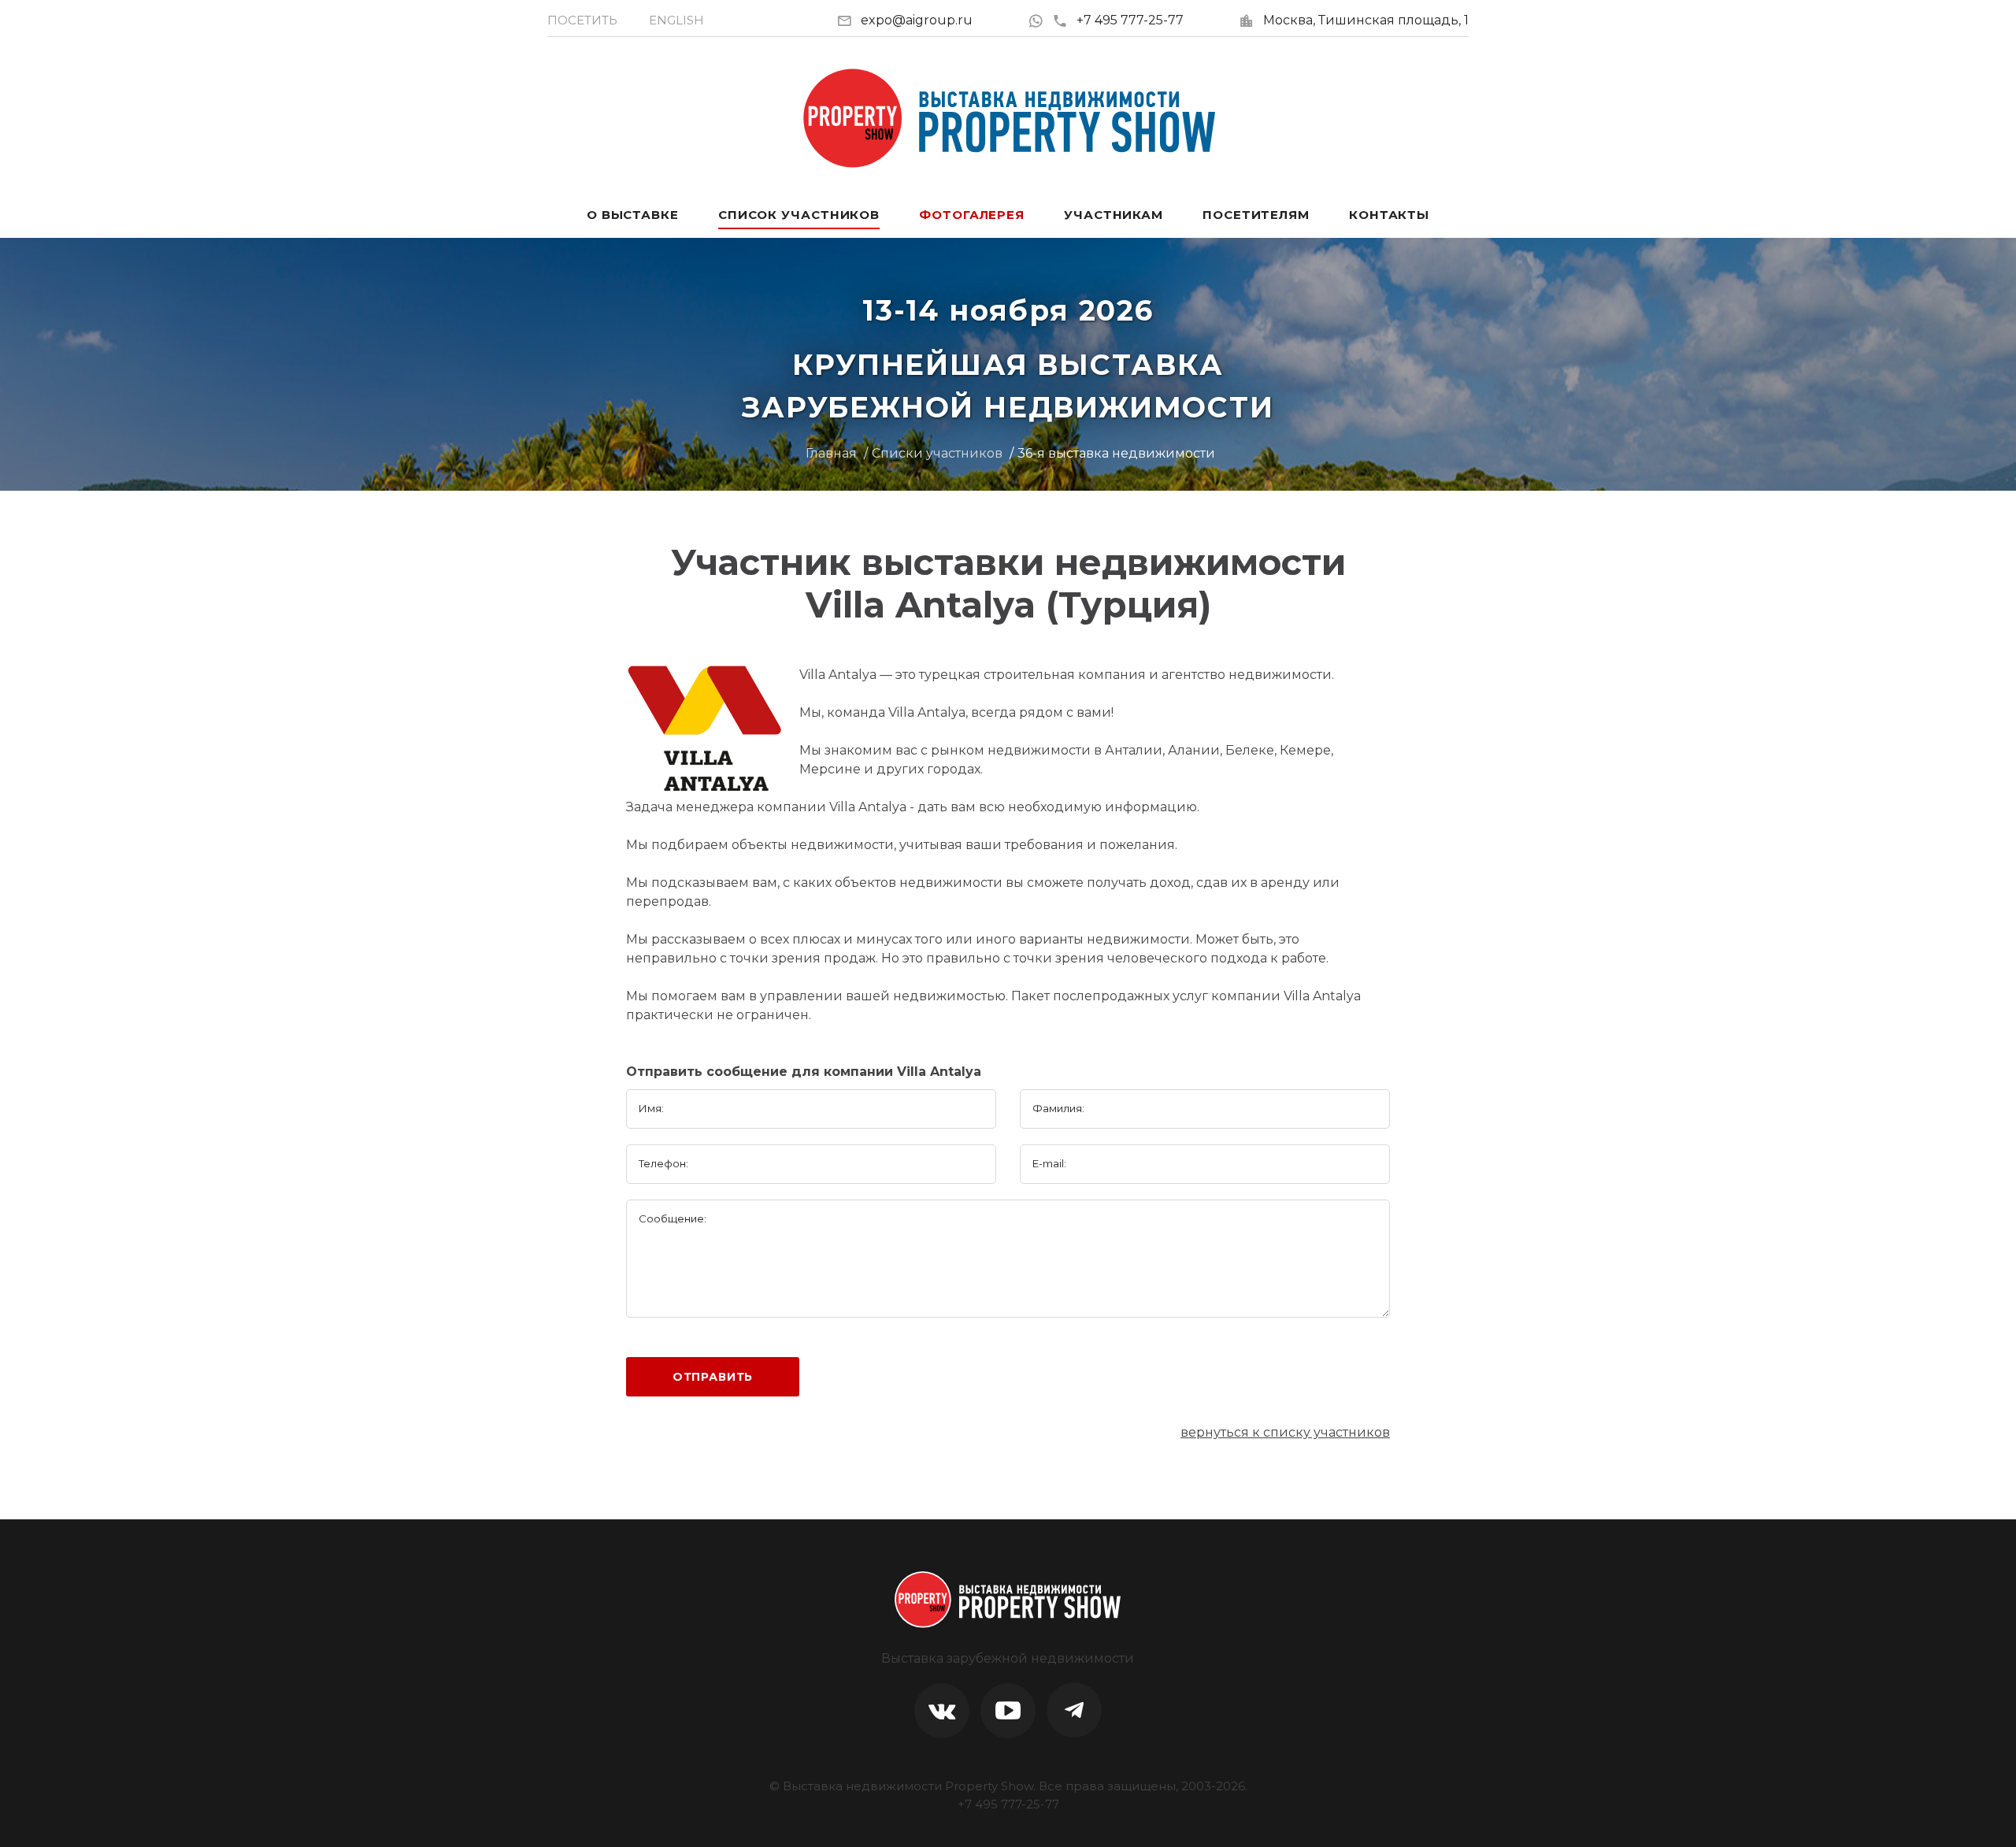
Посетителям (1256, 215)
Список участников (799, 215)
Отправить (713, 1377)
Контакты (1389, 215)
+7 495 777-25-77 (1130, 20)
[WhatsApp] (1040, 20)
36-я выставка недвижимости (1116, 453)
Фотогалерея (972, 215)
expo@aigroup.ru (917, 20)
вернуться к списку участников (1285, 1432)
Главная (831, 453)
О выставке (633, 215)
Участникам (1114, 215)
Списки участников (937, 453)
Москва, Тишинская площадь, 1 (1366, 20)
